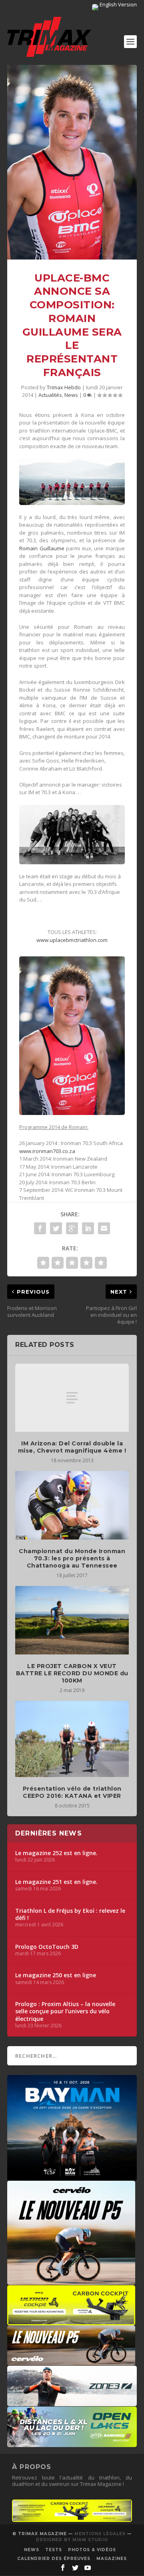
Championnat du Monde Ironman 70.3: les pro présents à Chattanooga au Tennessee (72, 1558)
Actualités (50, 395)
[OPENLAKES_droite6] (72, 2443)
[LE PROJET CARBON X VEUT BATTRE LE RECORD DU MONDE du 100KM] (72, 1620)
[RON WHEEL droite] (71, 2321)
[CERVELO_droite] (71, 2361)
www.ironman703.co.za (47, 1151)
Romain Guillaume (42, 548)
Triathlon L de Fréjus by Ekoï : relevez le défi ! (70, 1914)
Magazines (112, 2559)
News (71, 395)
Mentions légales (100, 2534)
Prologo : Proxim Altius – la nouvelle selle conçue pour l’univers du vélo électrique (65, 2011)
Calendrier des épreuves (54, 2559)
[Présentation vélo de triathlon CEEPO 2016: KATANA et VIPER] (72, 1739)
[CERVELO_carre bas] (71, 2281)
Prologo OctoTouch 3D (47, 1947)
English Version (118, 4)
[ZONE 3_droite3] (72, 2402)
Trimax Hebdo (64, 387)
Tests (54, 2550)
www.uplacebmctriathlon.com (72, 940)
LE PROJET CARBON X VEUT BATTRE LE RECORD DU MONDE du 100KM (72, 1673)
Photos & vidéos (92, 2550)
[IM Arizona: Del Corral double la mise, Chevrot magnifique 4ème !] (72, 1398)
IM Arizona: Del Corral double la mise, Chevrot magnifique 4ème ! (72, 1447)
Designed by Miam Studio (72, 2540)
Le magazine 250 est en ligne (56, 1975)
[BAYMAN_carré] (72, 2177)
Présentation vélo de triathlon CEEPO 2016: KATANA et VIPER (72, 1792)
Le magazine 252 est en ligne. (56, 1853)
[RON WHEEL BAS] (72, 2520)
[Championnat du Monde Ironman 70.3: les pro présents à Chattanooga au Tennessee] (72, 1505)
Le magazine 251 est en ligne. (56, 1882)
